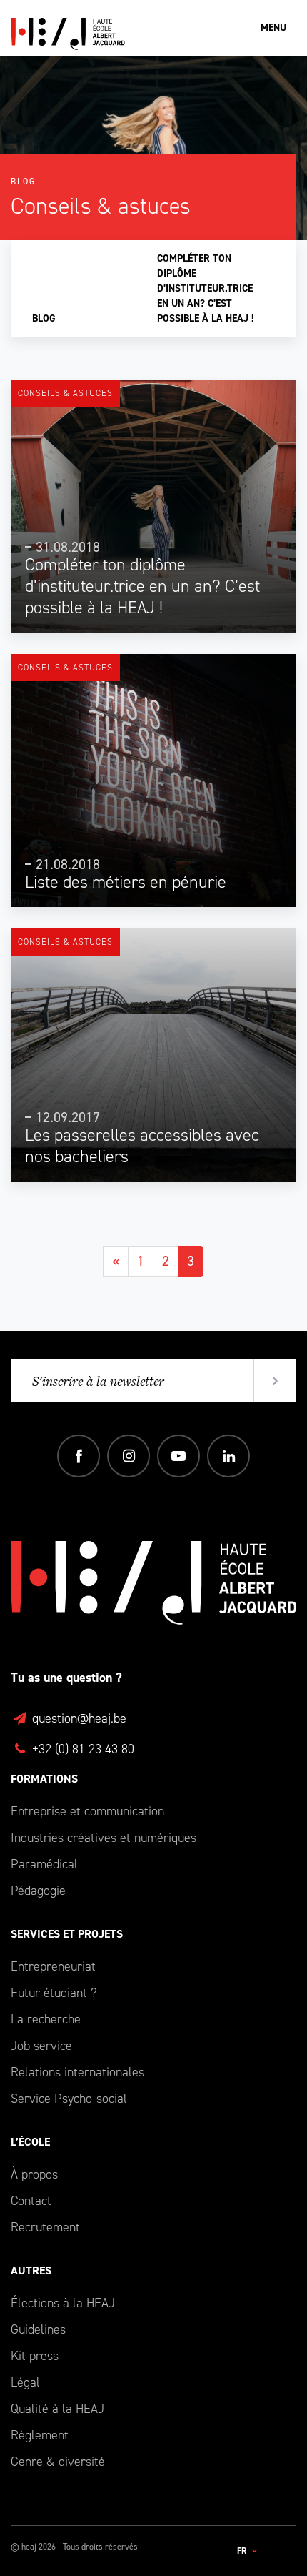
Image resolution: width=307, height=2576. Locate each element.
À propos (34, 2174)
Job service (41, 2046)
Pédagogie (38, 1891)
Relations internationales (77, 2072)
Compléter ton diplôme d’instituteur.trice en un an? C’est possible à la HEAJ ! (206, 288)
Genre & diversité (58, 2462)
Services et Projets (67, 1934)
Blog (44, 318)
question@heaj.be (77, 1718)
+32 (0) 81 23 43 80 (81, 1749)
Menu (273, 28)
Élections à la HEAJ (63, 2303)
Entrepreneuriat (53, 1966)
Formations (44, 1779)
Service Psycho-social (69, 2099)
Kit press (35, 2356)
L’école (30, 2142)
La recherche (46, 2019)
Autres (31, 2270)
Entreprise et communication (87, 1811)
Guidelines (38, 2329)
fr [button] (243, 2551)
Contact (31, 2201)
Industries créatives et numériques (104, 1838)
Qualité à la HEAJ (57, 2409)
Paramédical (44, 1864)
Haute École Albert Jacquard (136, 34)
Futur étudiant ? (54, 1993)
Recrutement (45, 2227)
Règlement (40, 2435)
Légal (25, 2382)
